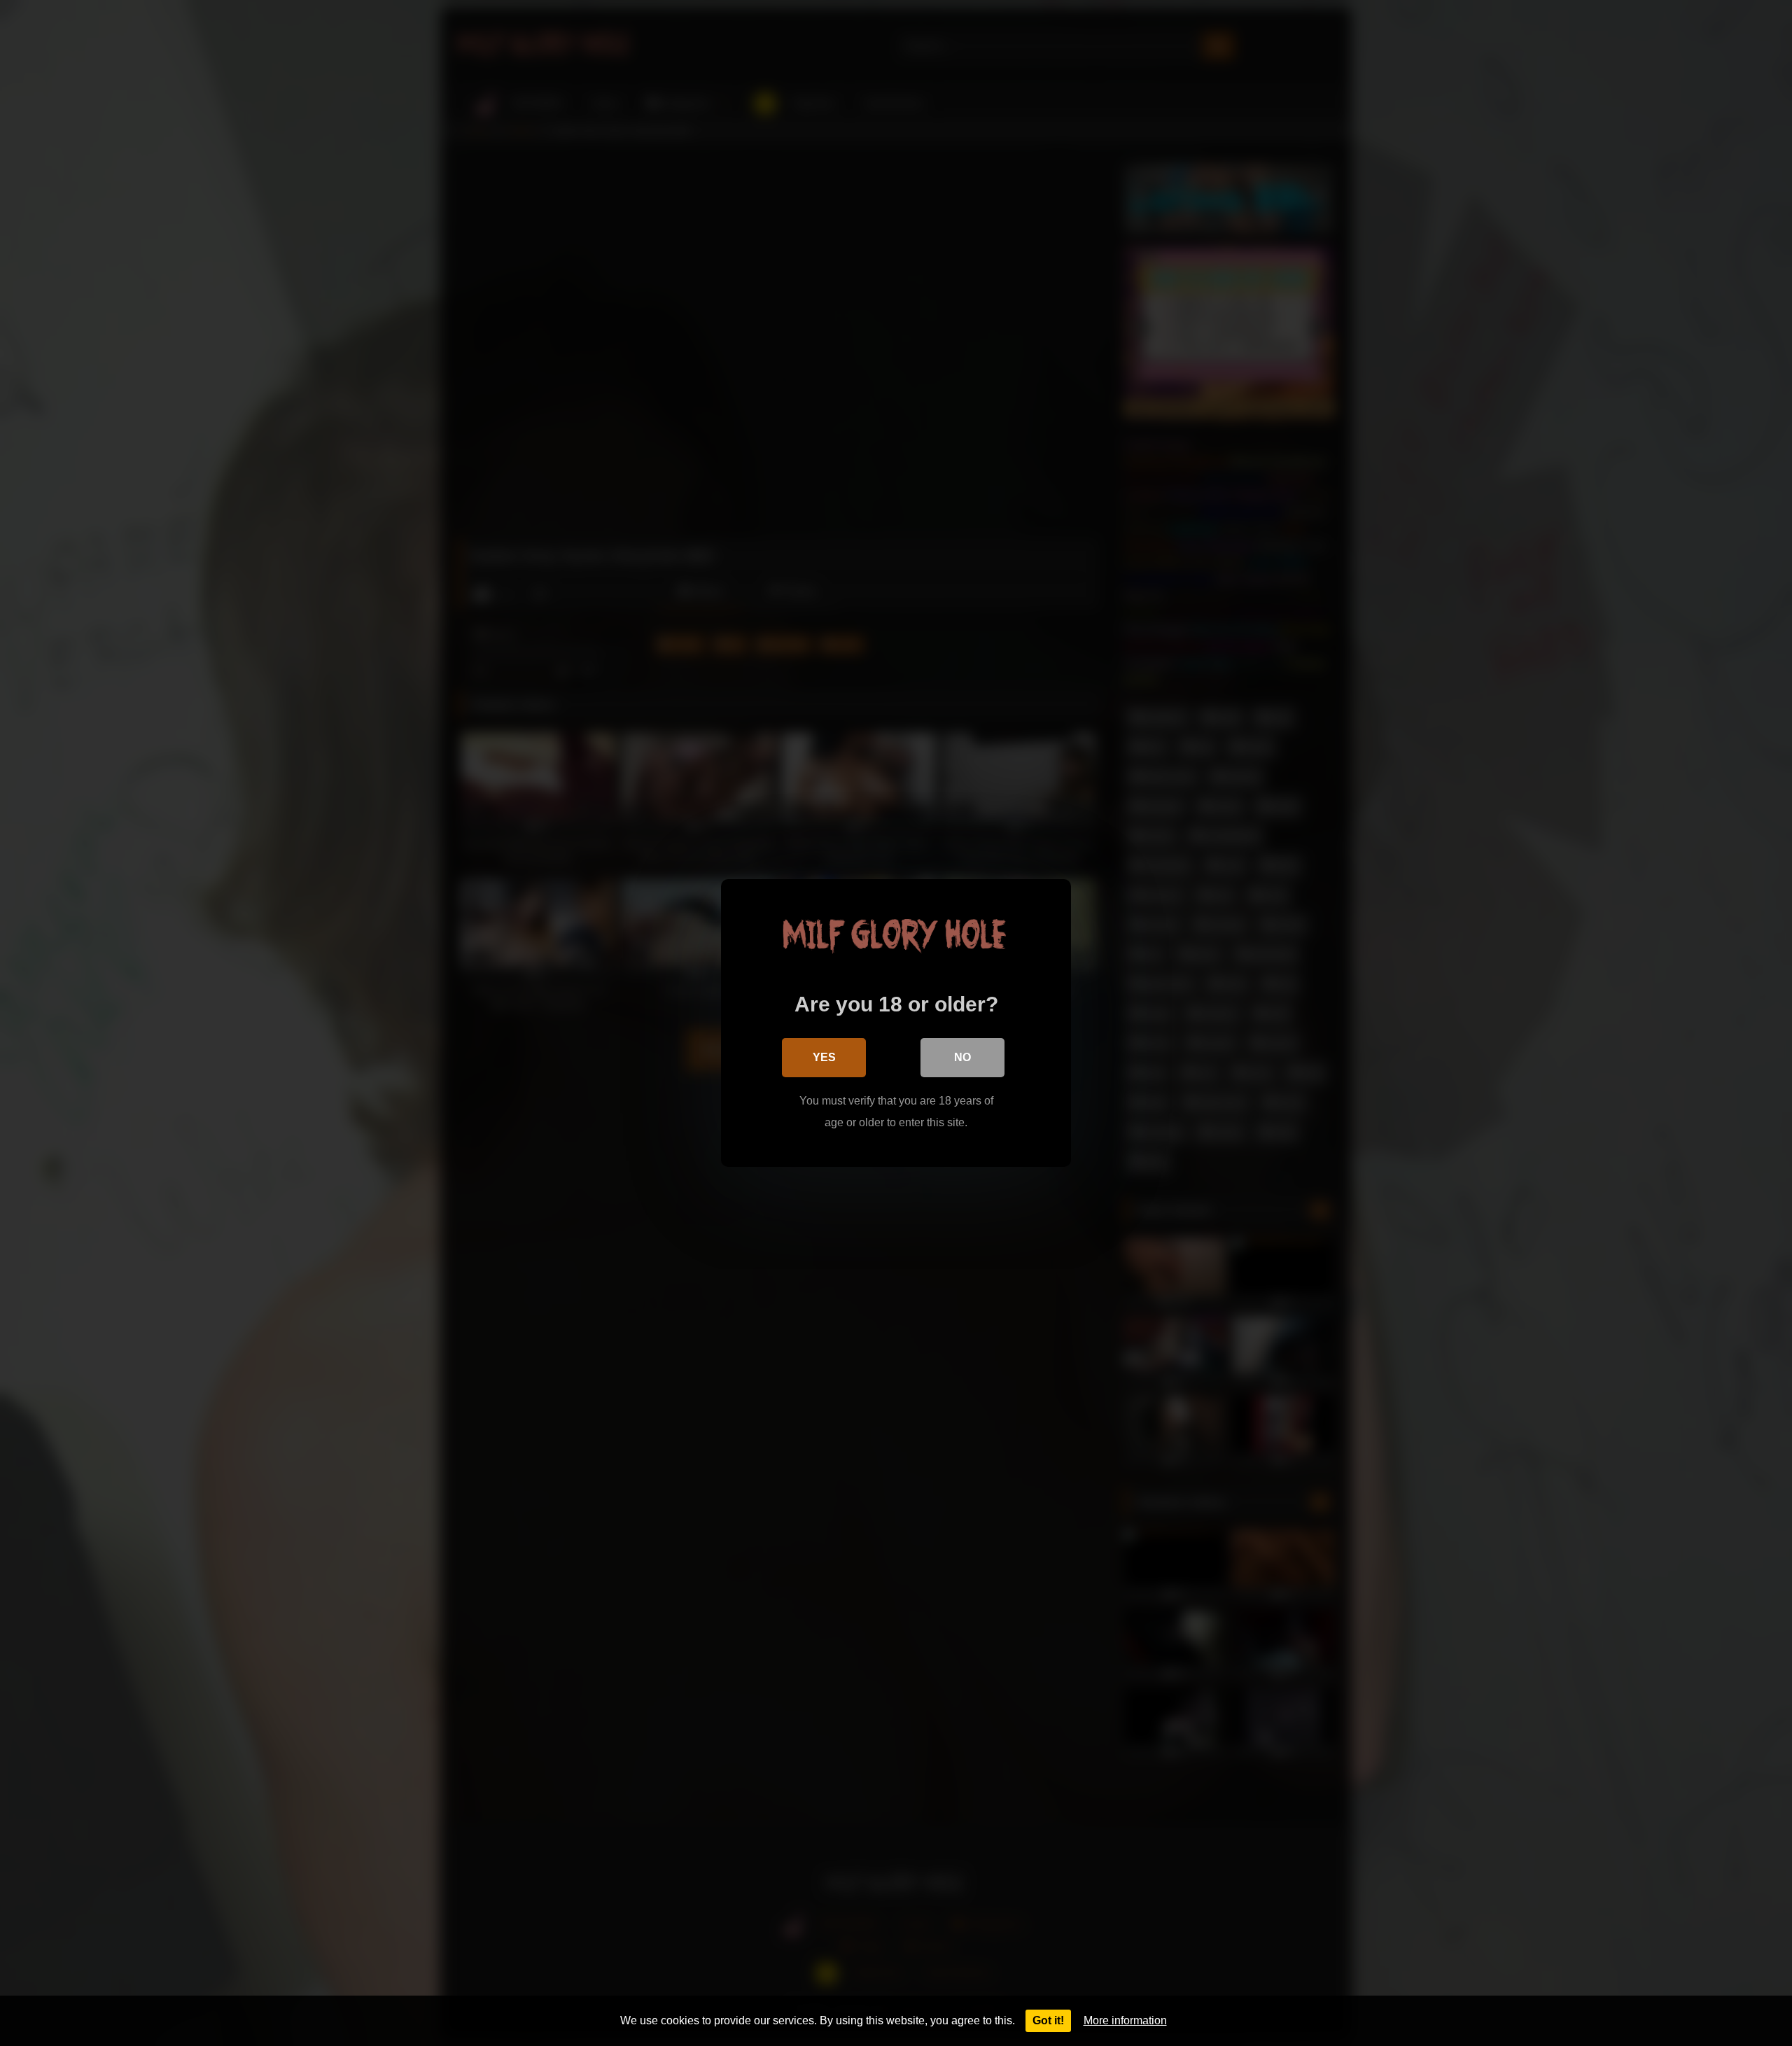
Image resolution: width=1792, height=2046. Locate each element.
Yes (824, 1057)
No (962, 1057)
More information (1125, 2020)
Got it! (1048, 2020)
